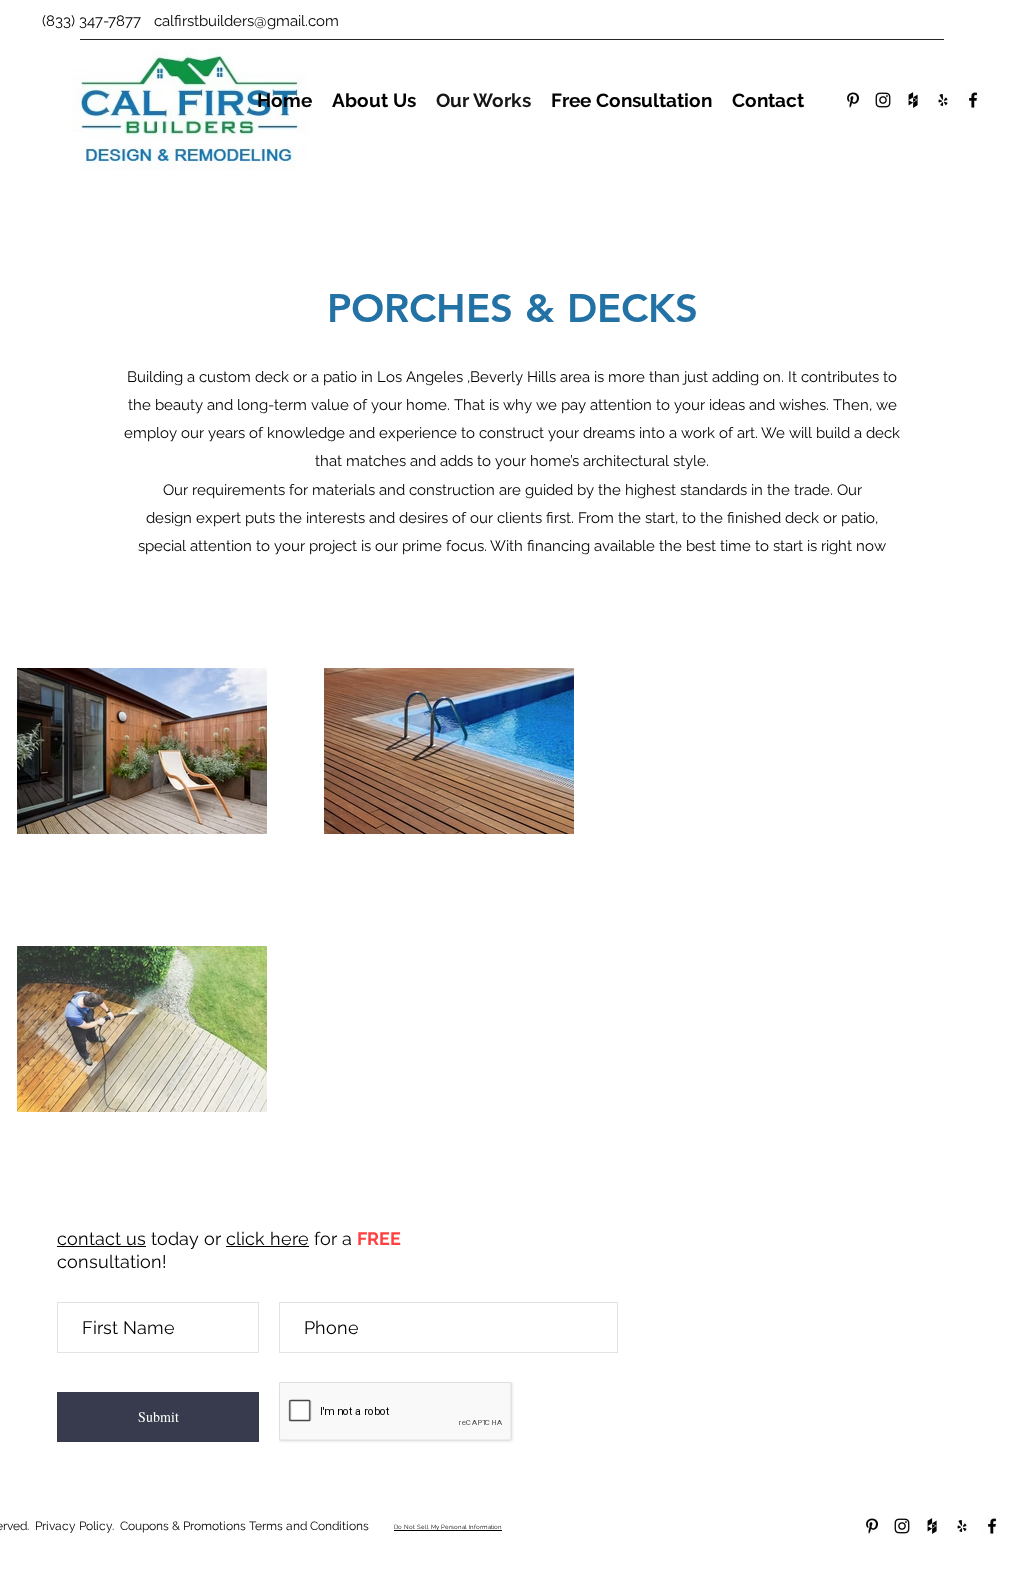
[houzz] (913, 100)
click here (267, 1238)
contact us (101, 1238)
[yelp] (943, 100)
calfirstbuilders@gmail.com (246, 21)
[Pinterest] (853, 100)
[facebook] (973, 100)
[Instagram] (883, 100)
